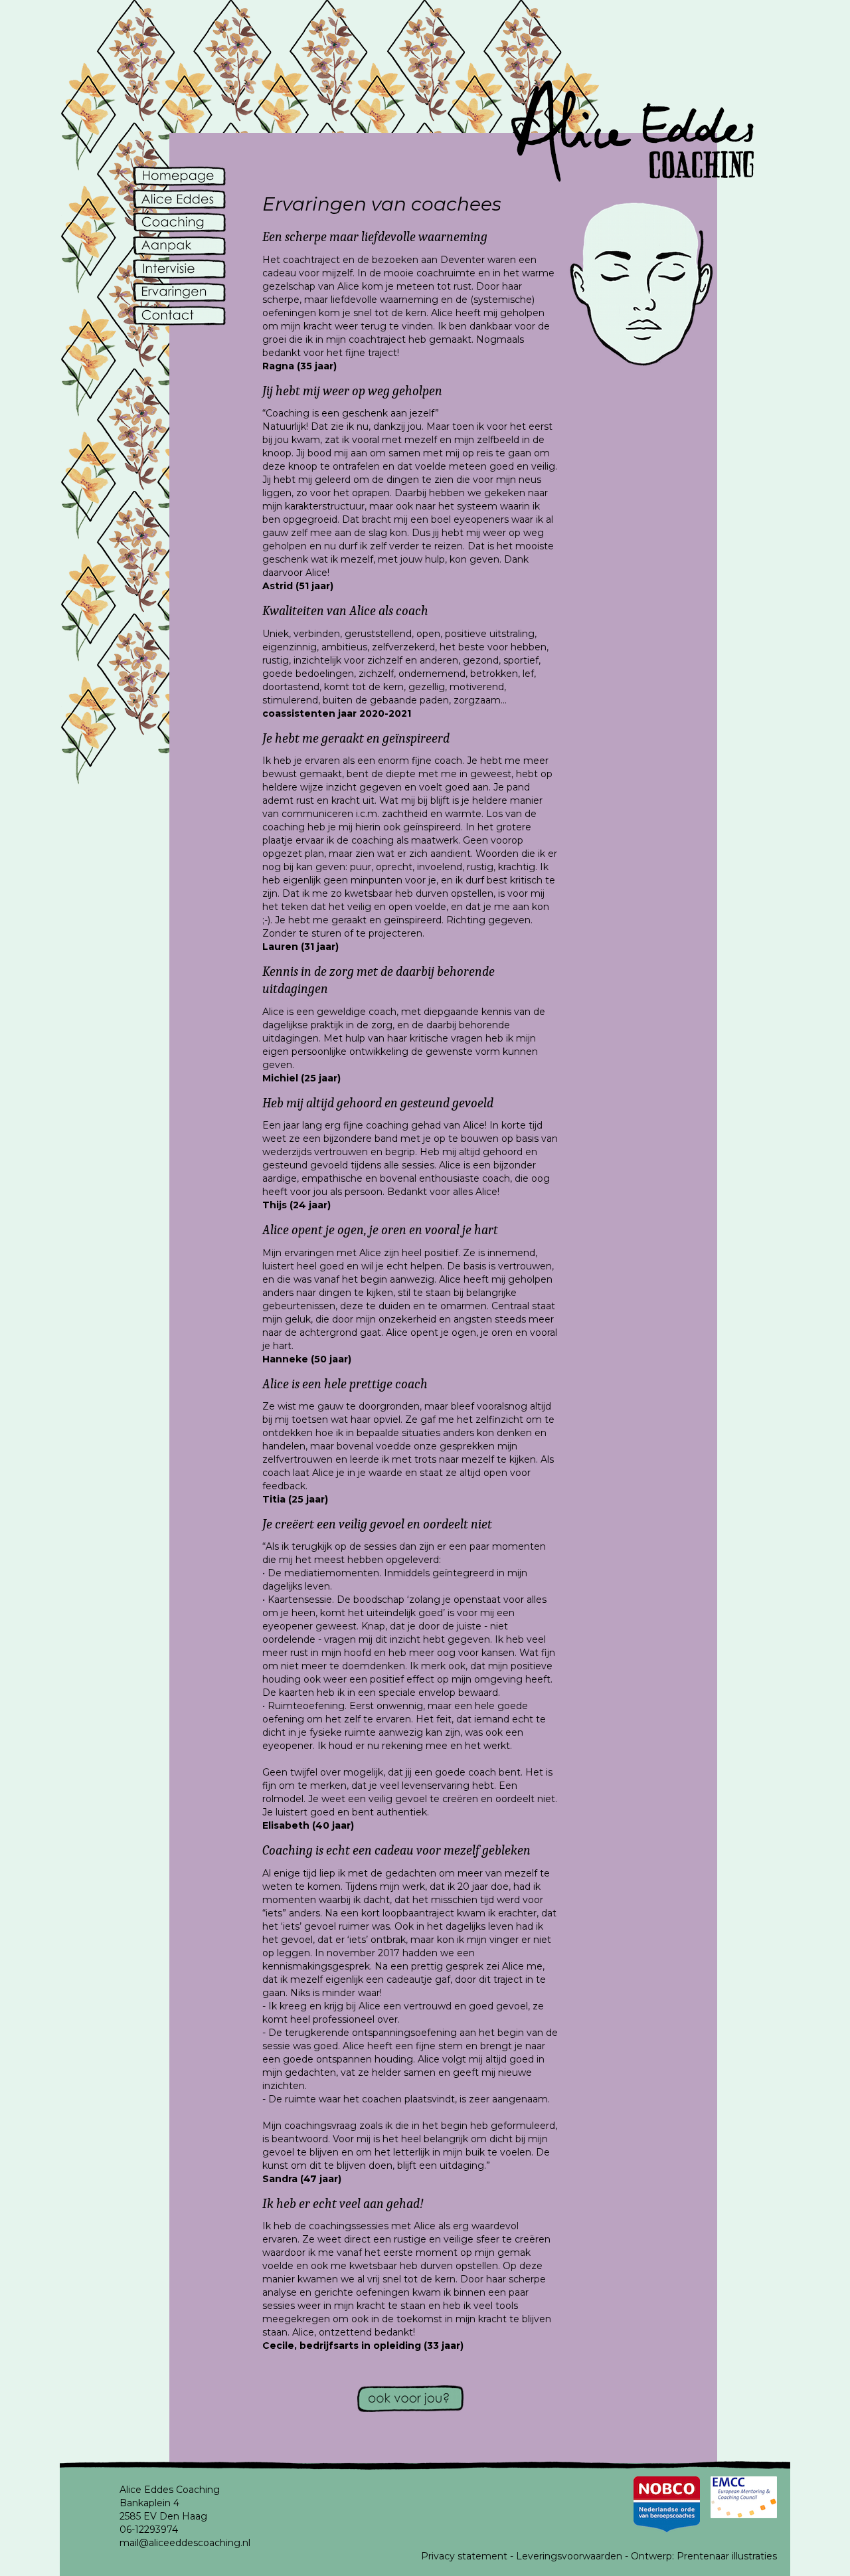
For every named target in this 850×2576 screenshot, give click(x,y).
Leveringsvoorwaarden (569, 2556)
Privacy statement (464, 2556)
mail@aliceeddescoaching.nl (185, 2543)
